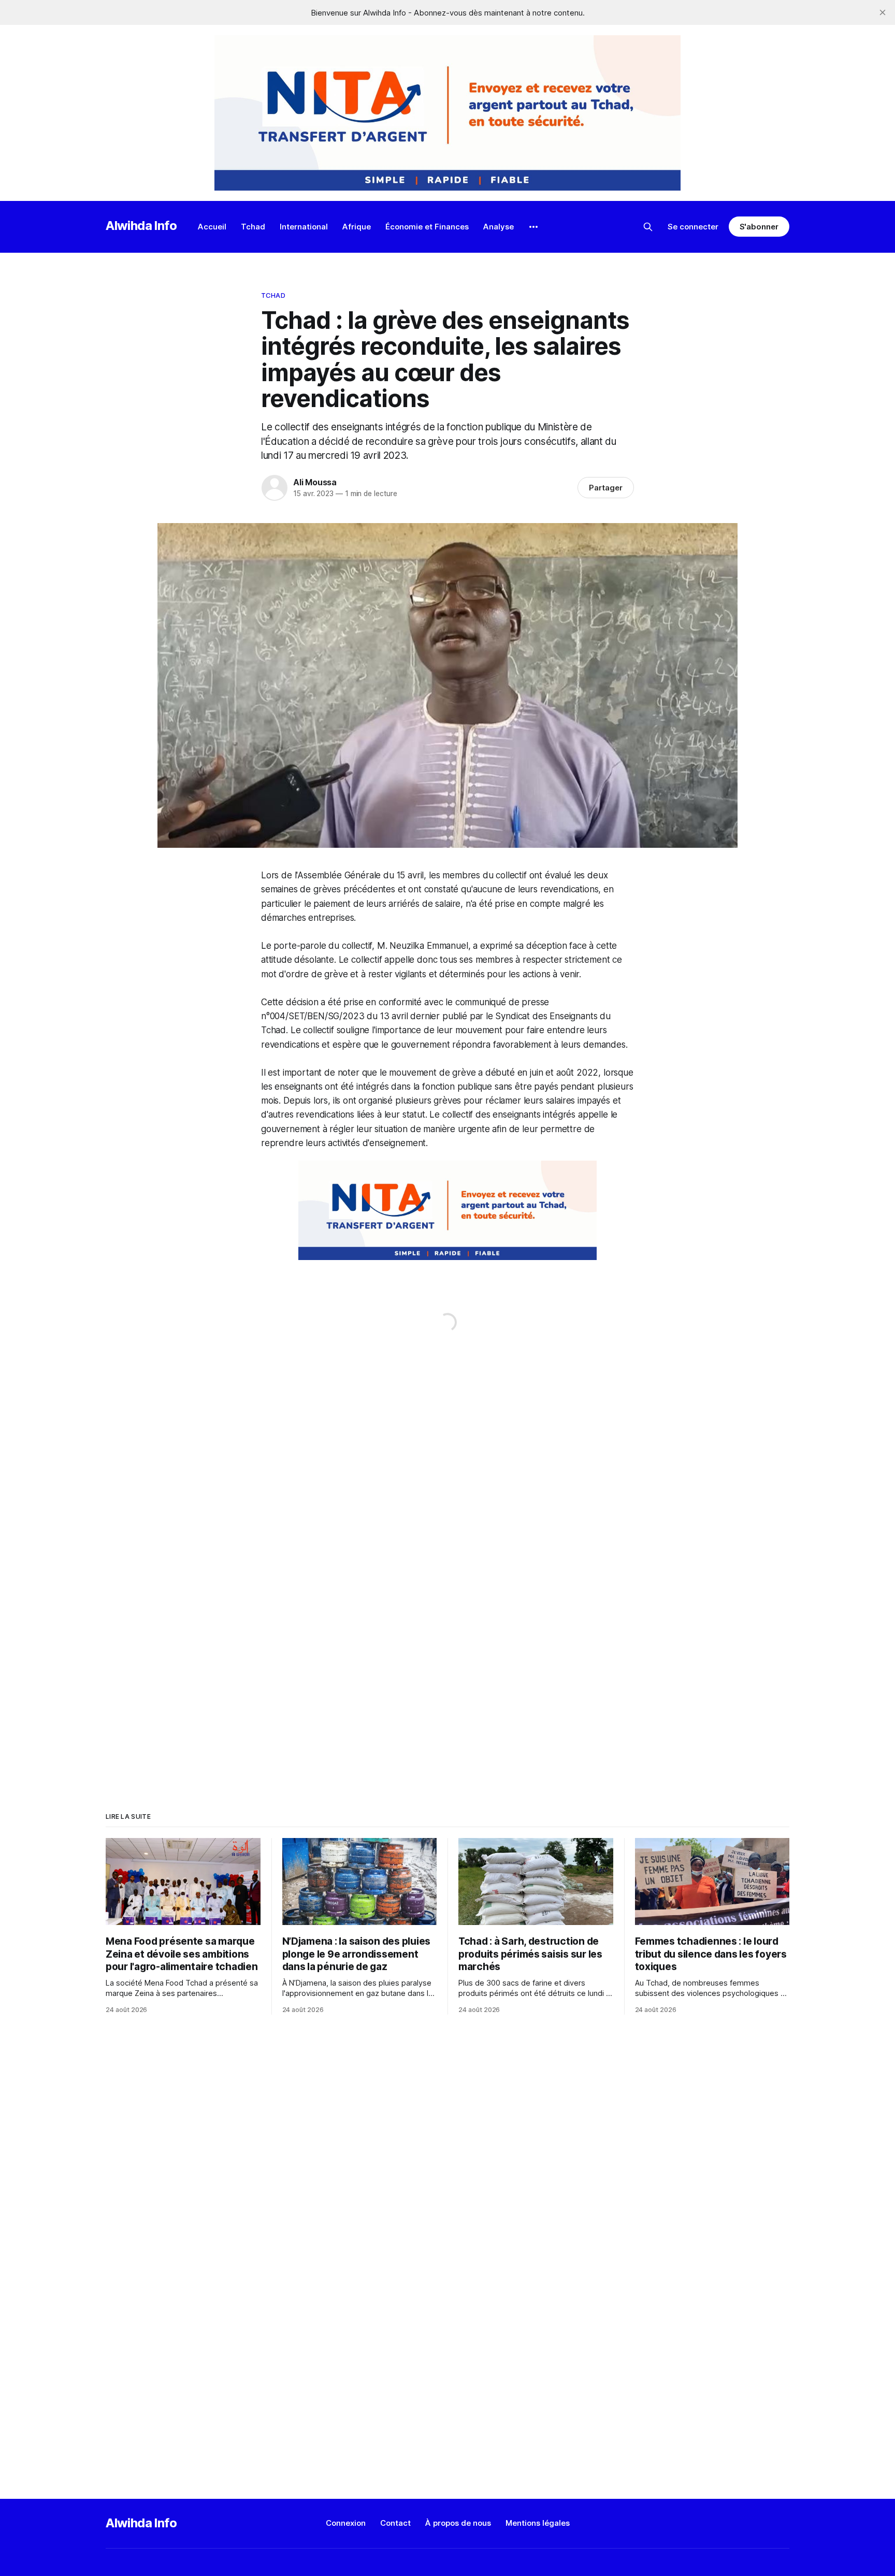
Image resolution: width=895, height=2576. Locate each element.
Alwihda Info (141, 226)
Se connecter (693, 227)
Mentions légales (538, 2523)
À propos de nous (458, 2523)
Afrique (357, 227)
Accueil (212, 227)
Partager (606, 488)
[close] (883, 12)
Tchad (253, 227)
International (304, 227)
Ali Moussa (315, 482)
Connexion (346, 2523)
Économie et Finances (427, 227)
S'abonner (759, 227)
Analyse (499, 227)
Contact (395, 2523)
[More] (533, 227)
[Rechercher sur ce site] (648, 227)
